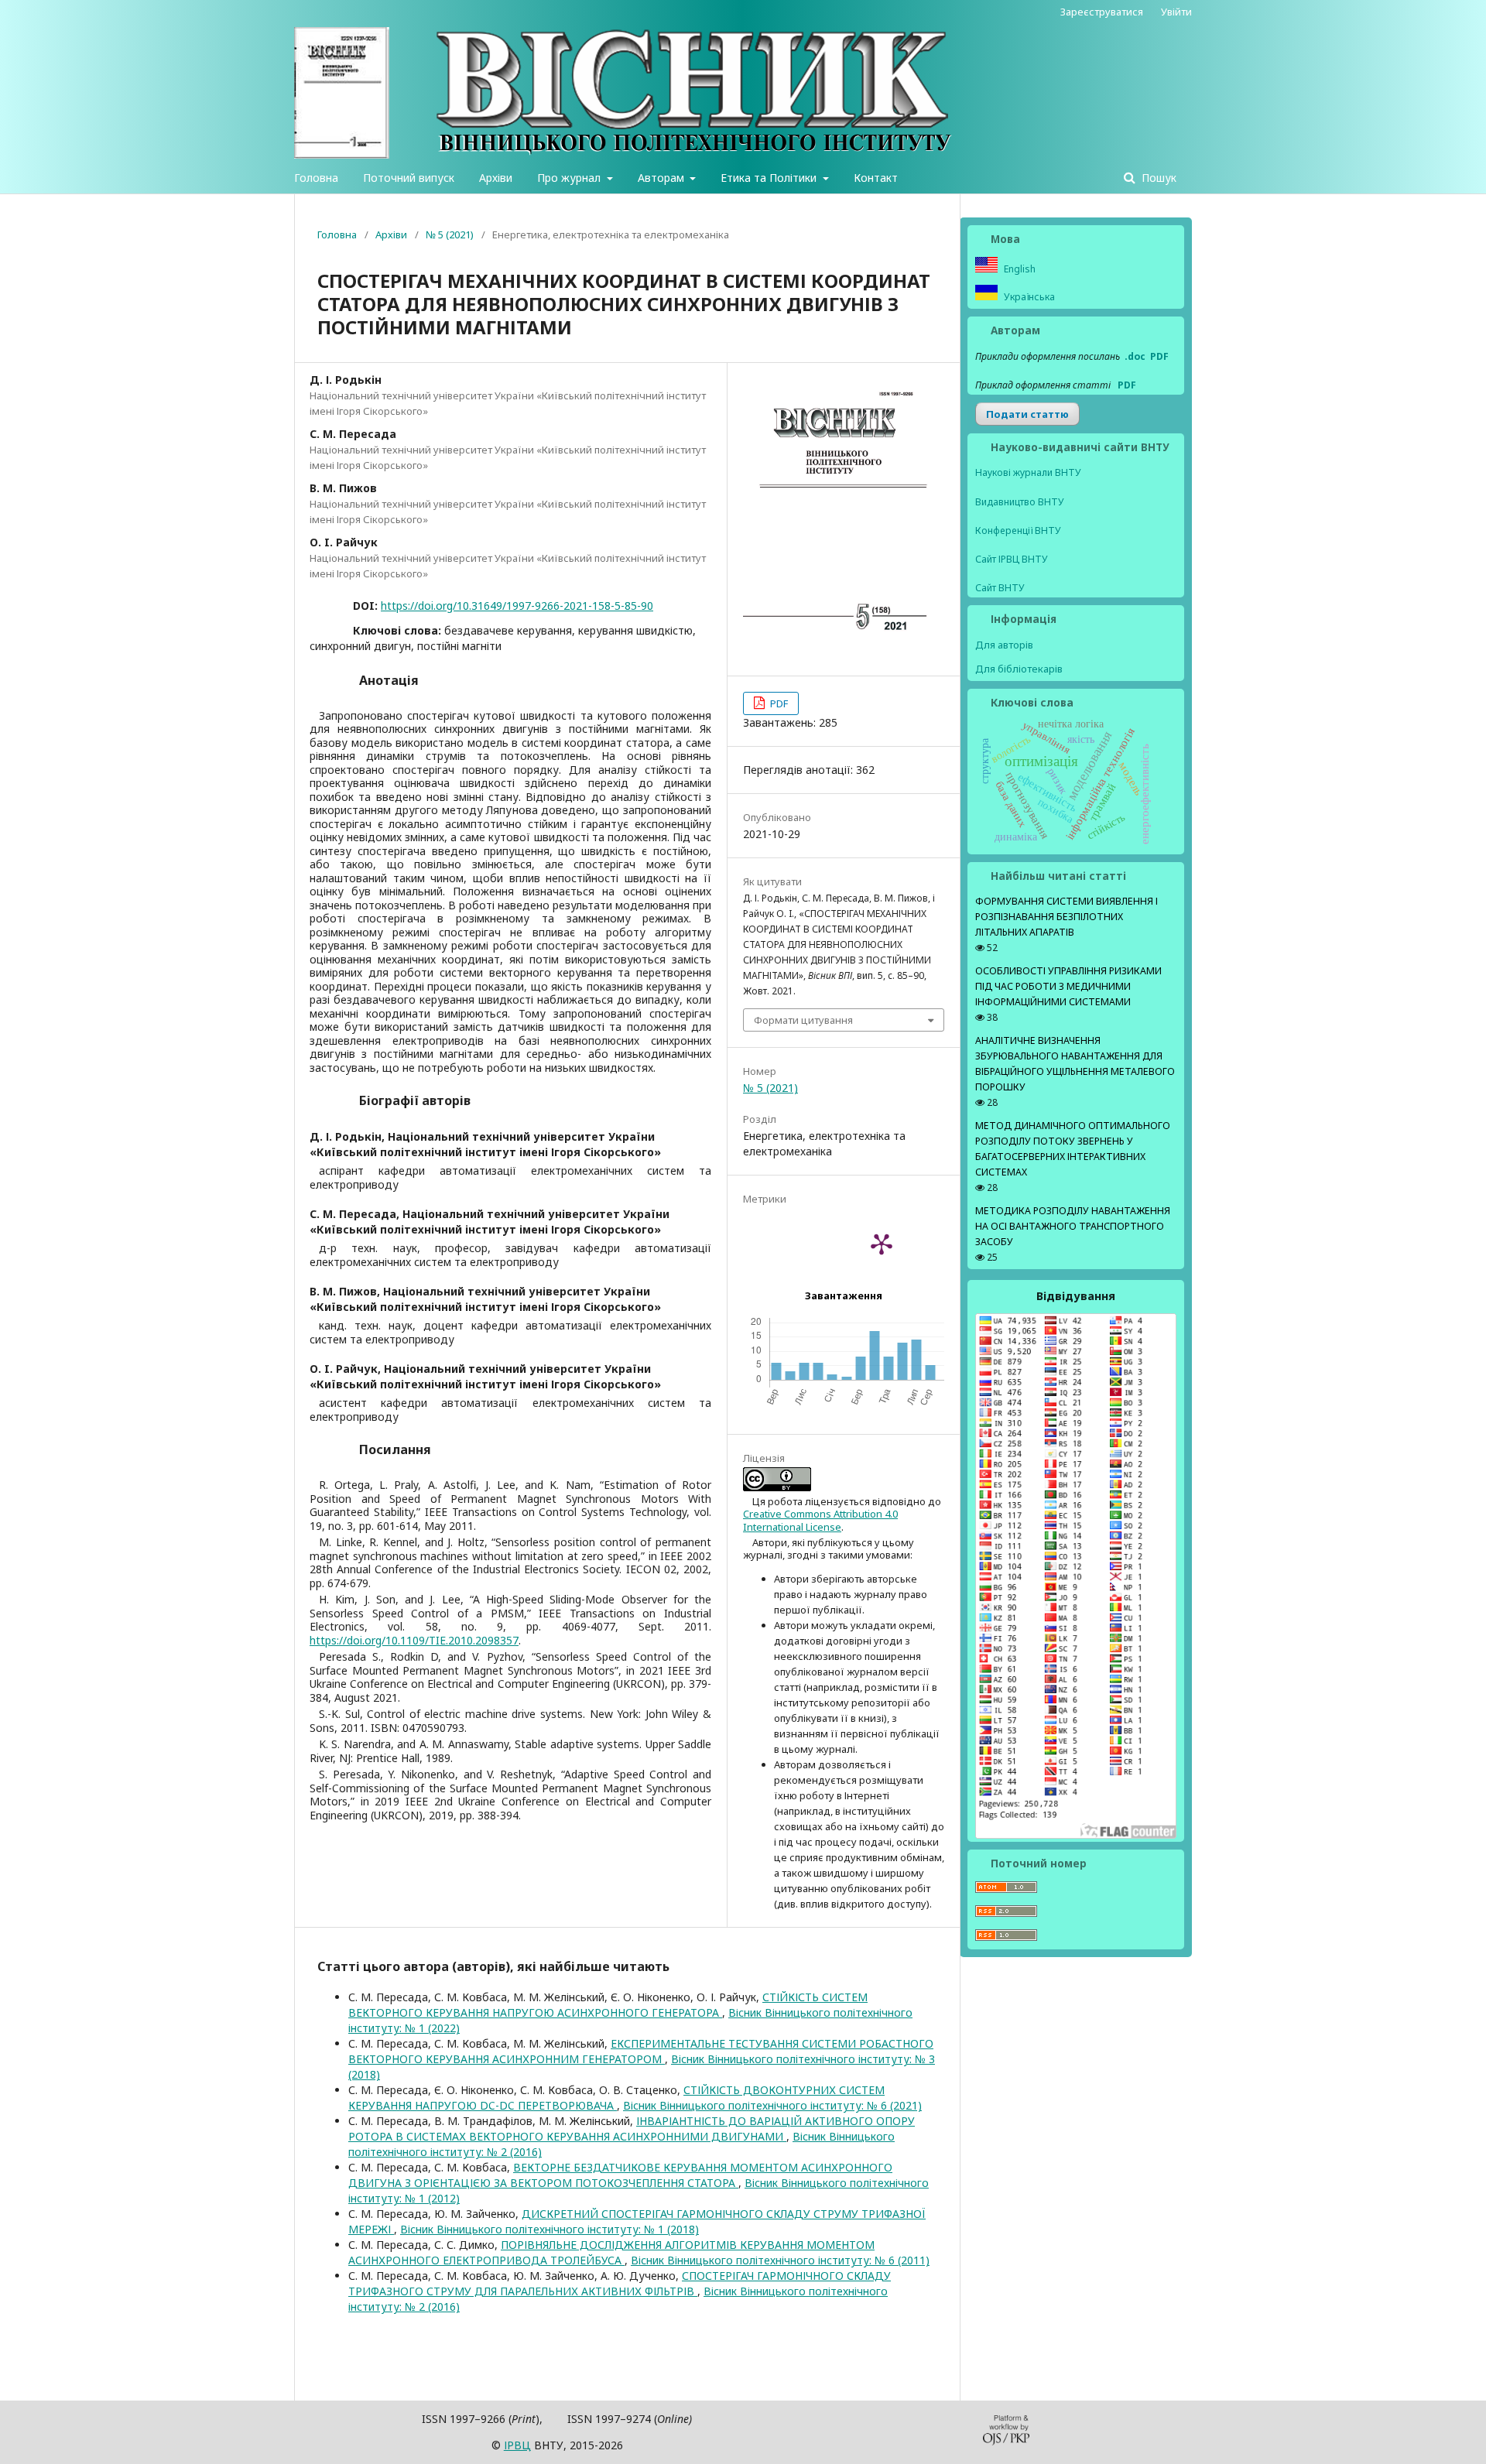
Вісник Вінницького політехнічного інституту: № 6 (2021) (772, 2105)
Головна (316, 178)
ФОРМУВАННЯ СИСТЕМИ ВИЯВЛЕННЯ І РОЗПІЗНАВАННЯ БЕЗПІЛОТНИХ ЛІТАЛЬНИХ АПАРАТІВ (1067, 917)
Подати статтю (1027, 414)
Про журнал (570, 178)
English (1019, 269)
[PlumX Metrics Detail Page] (882, 1244)
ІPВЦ (517, 2445)
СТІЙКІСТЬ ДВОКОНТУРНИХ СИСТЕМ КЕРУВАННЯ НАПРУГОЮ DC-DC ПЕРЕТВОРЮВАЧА (616, 2098)
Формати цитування (803, 1020)
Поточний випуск (409, 178)
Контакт (876, 178)
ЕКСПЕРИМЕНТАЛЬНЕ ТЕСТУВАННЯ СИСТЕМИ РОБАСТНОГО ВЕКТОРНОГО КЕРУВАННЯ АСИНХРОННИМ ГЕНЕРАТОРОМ (641, 2051)
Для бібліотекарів (1019, 669)
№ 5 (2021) (450, 234)
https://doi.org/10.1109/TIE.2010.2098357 (414, 1640)
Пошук (1157, 178)
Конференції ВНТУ (1018, 530)
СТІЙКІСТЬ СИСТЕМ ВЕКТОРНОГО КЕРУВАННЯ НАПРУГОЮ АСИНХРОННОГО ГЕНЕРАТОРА (608, 2005)
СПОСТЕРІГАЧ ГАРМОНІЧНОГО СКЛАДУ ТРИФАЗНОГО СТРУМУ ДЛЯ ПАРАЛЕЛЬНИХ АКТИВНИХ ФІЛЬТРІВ (620, 2283)
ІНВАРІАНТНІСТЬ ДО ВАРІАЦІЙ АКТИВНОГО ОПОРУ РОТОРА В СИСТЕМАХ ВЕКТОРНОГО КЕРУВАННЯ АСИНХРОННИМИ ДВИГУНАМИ (632, 2129)
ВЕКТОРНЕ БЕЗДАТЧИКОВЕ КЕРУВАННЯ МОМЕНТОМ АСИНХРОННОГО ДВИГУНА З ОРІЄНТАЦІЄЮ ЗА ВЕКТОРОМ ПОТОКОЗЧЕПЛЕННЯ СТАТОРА (620, 2175)
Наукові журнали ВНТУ (1028, 472)
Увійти (1176, 12)
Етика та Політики (770, 178)
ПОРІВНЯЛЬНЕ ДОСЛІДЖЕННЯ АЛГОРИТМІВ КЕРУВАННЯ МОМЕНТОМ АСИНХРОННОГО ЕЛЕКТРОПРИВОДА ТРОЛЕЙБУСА (611, 2252)
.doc (1135, 356)
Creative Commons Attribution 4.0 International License (820, 1520)
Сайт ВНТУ (1000, 588)
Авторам (663, 178)
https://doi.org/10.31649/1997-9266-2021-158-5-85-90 (517, 606)
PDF (778, 703)
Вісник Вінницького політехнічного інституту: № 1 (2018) (550, 2229)
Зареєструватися (1102, 12)
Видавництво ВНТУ (1020, 502)
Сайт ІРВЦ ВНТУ (1012, 559)
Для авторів (1004, 645)
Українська (1028, 297)
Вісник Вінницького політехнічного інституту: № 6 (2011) (780, 2260)
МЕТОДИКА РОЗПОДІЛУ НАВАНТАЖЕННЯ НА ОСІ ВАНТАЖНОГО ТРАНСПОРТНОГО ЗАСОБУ (1073, 1226)
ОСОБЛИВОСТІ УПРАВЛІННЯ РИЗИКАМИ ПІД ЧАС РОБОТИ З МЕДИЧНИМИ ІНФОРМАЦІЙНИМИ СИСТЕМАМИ (1068, 986)
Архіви (496, 178)
